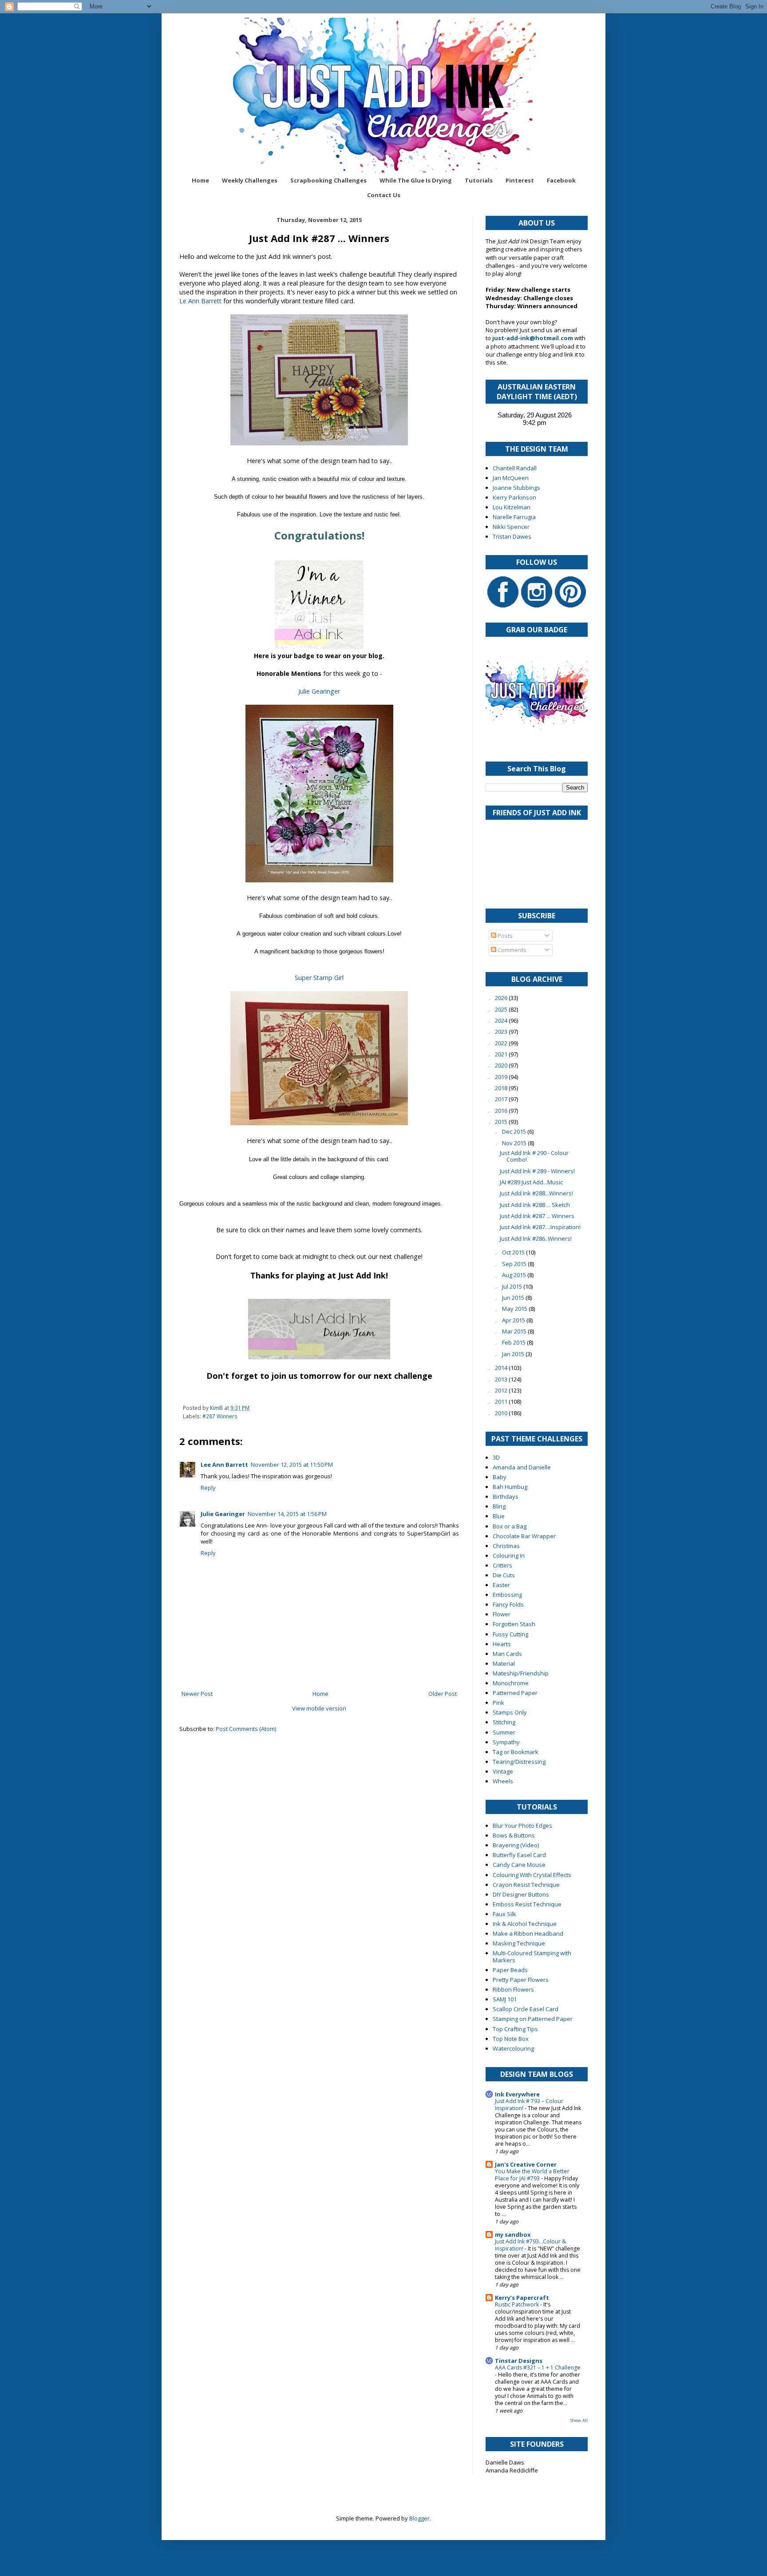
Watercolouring (513, 2048)
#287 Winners (220, 1416)
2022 (502, 1043)
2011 (502, 1401)
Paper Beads (510, 1970)
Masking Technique (519, 1943)
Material (504, 1663)
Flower (502, 1614)
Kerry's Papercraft (522, 2298)
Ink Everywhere (517, 2094)
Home (200, 180)
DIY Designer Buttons (521, 1894)
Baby (500, 1477)
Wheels (503, 1781)
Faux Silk (504, 1914)
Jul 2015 (513, 1286)
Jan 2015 (514, 1354)
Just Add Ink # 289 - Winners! (537, 1171)
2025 (502, 1009)
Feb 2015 (514, 1342)
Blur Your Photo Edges (522, 1826)
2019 (502, 1077)
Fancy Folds (508, 1604)
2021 (502, 1054)
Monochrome (511, 1683)
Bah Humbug (510, 1487)
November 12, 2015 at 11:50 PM (292, 1465)
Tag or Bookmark (516, 1752)
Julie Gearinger (319, 691)
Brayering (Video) (516, 1845)
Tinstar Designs (519, 2361)
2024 (502, 1020)
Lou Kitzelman (512, 507)
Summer (504, 1732)
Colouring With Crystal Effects (532, 1875)
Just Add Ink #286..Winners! (536, 1238)
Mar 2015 (515, 1331)
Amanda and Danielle (522, 1467)
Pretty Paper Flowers (521, 1980)
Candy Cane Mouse (519, 1865)
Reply (208, 1488)
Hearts (502, 1644)
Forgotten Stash (514, 1624)
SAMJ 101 (505, 1999)
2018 (502, 1088)
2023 (502, 1032)
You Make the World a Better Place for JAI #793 (532, 2175)
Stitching (504, 1722)
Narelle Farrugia (514, 517)
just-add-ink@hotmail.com (533, 338)
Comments (511, 950)
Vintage (503, 1771)
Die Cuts (504, 1575)
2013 (502, 1379)
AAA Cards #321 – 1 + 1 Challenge (538, 2368)
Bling (499, 1506)
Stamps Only (510, 1712)
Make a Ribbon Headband (528, 1933)
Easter (501, 1585)
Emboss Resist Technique (527, 1904)
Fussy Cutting (510, 1634)
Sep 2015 (515, 1264)
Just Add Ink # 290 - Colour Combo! (534, 1156)
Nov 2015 (515, 1143)
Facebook (561, 180)
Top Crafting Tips (515, 2029)
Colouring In (509, 1556)
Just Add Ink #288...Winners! (536, 1193)
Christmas (506, 1546)
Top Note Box (511, 2039)
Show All (579, 2420)
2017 (502, 1099)
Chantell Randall (515, 468)
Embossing (507, 1595)
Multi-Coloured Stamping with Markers (532, 1957)
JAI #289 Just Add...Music (531, 1182)
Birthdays (506, 1496)
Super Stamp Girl (319, 978)
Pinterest (520, 180)
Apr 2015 (514, 1320)
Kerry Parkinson (514, 497)
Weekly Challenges (250, 180)
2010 (502, 1413)
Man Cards (507, 1654)
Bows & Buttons (514, 1835)
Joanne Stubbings (516, 488)
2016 (502, 1111)
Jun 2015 (514, 1298)
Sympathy (506, 1742)
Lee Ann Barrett (224, 1465)
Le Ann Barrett (200, 301)
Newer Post (197, 1694)
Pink (498, 1703)
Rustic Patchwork (518, 2304)
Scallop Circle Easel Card (526, 2009)
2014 (502, 1368)
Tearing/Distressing (519, 1762)
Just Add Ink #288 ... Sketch (535, 1205)
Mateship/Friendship (521, 1673)
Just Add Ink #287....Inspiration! (540, 1227)
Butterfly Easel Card (519, 1855)
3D (496, 1457)
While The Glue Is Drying (416, 180)
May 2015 (515, 1309)
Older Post (443, 1694)
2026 (502, 998)
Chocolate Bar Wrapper (524, 1536)
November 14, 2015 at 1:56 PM (287, 1514)
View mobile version (319, 1708)
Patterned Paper (515, 1693)
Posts (504, 936)
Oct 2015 (514, 1252)
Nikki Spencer (511, 527)
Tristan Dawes (512, 536)
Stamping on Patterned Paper (533, 2019)
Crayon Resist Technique (526, 1885)
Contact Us (384, 195)
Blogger (419, 2518)
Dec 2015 (515, 1131)
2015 (502, 1122)
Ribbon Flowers (513, 1989)
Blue (499, 1516)
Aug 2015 (515, 1275)
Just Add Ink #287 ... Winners (537, 1216)
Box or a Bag (510, 1526)
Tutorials (479, 180)
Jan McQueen (511, 478)
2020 (502, 1065)
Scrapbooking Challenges (328, 180)
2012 (502, 1390)
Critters (502, 1565)
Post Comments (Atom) (246, 1729)
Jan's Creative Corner (526, 2164)
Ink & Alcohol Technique (525, 1924)
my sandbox (513, 2235)
